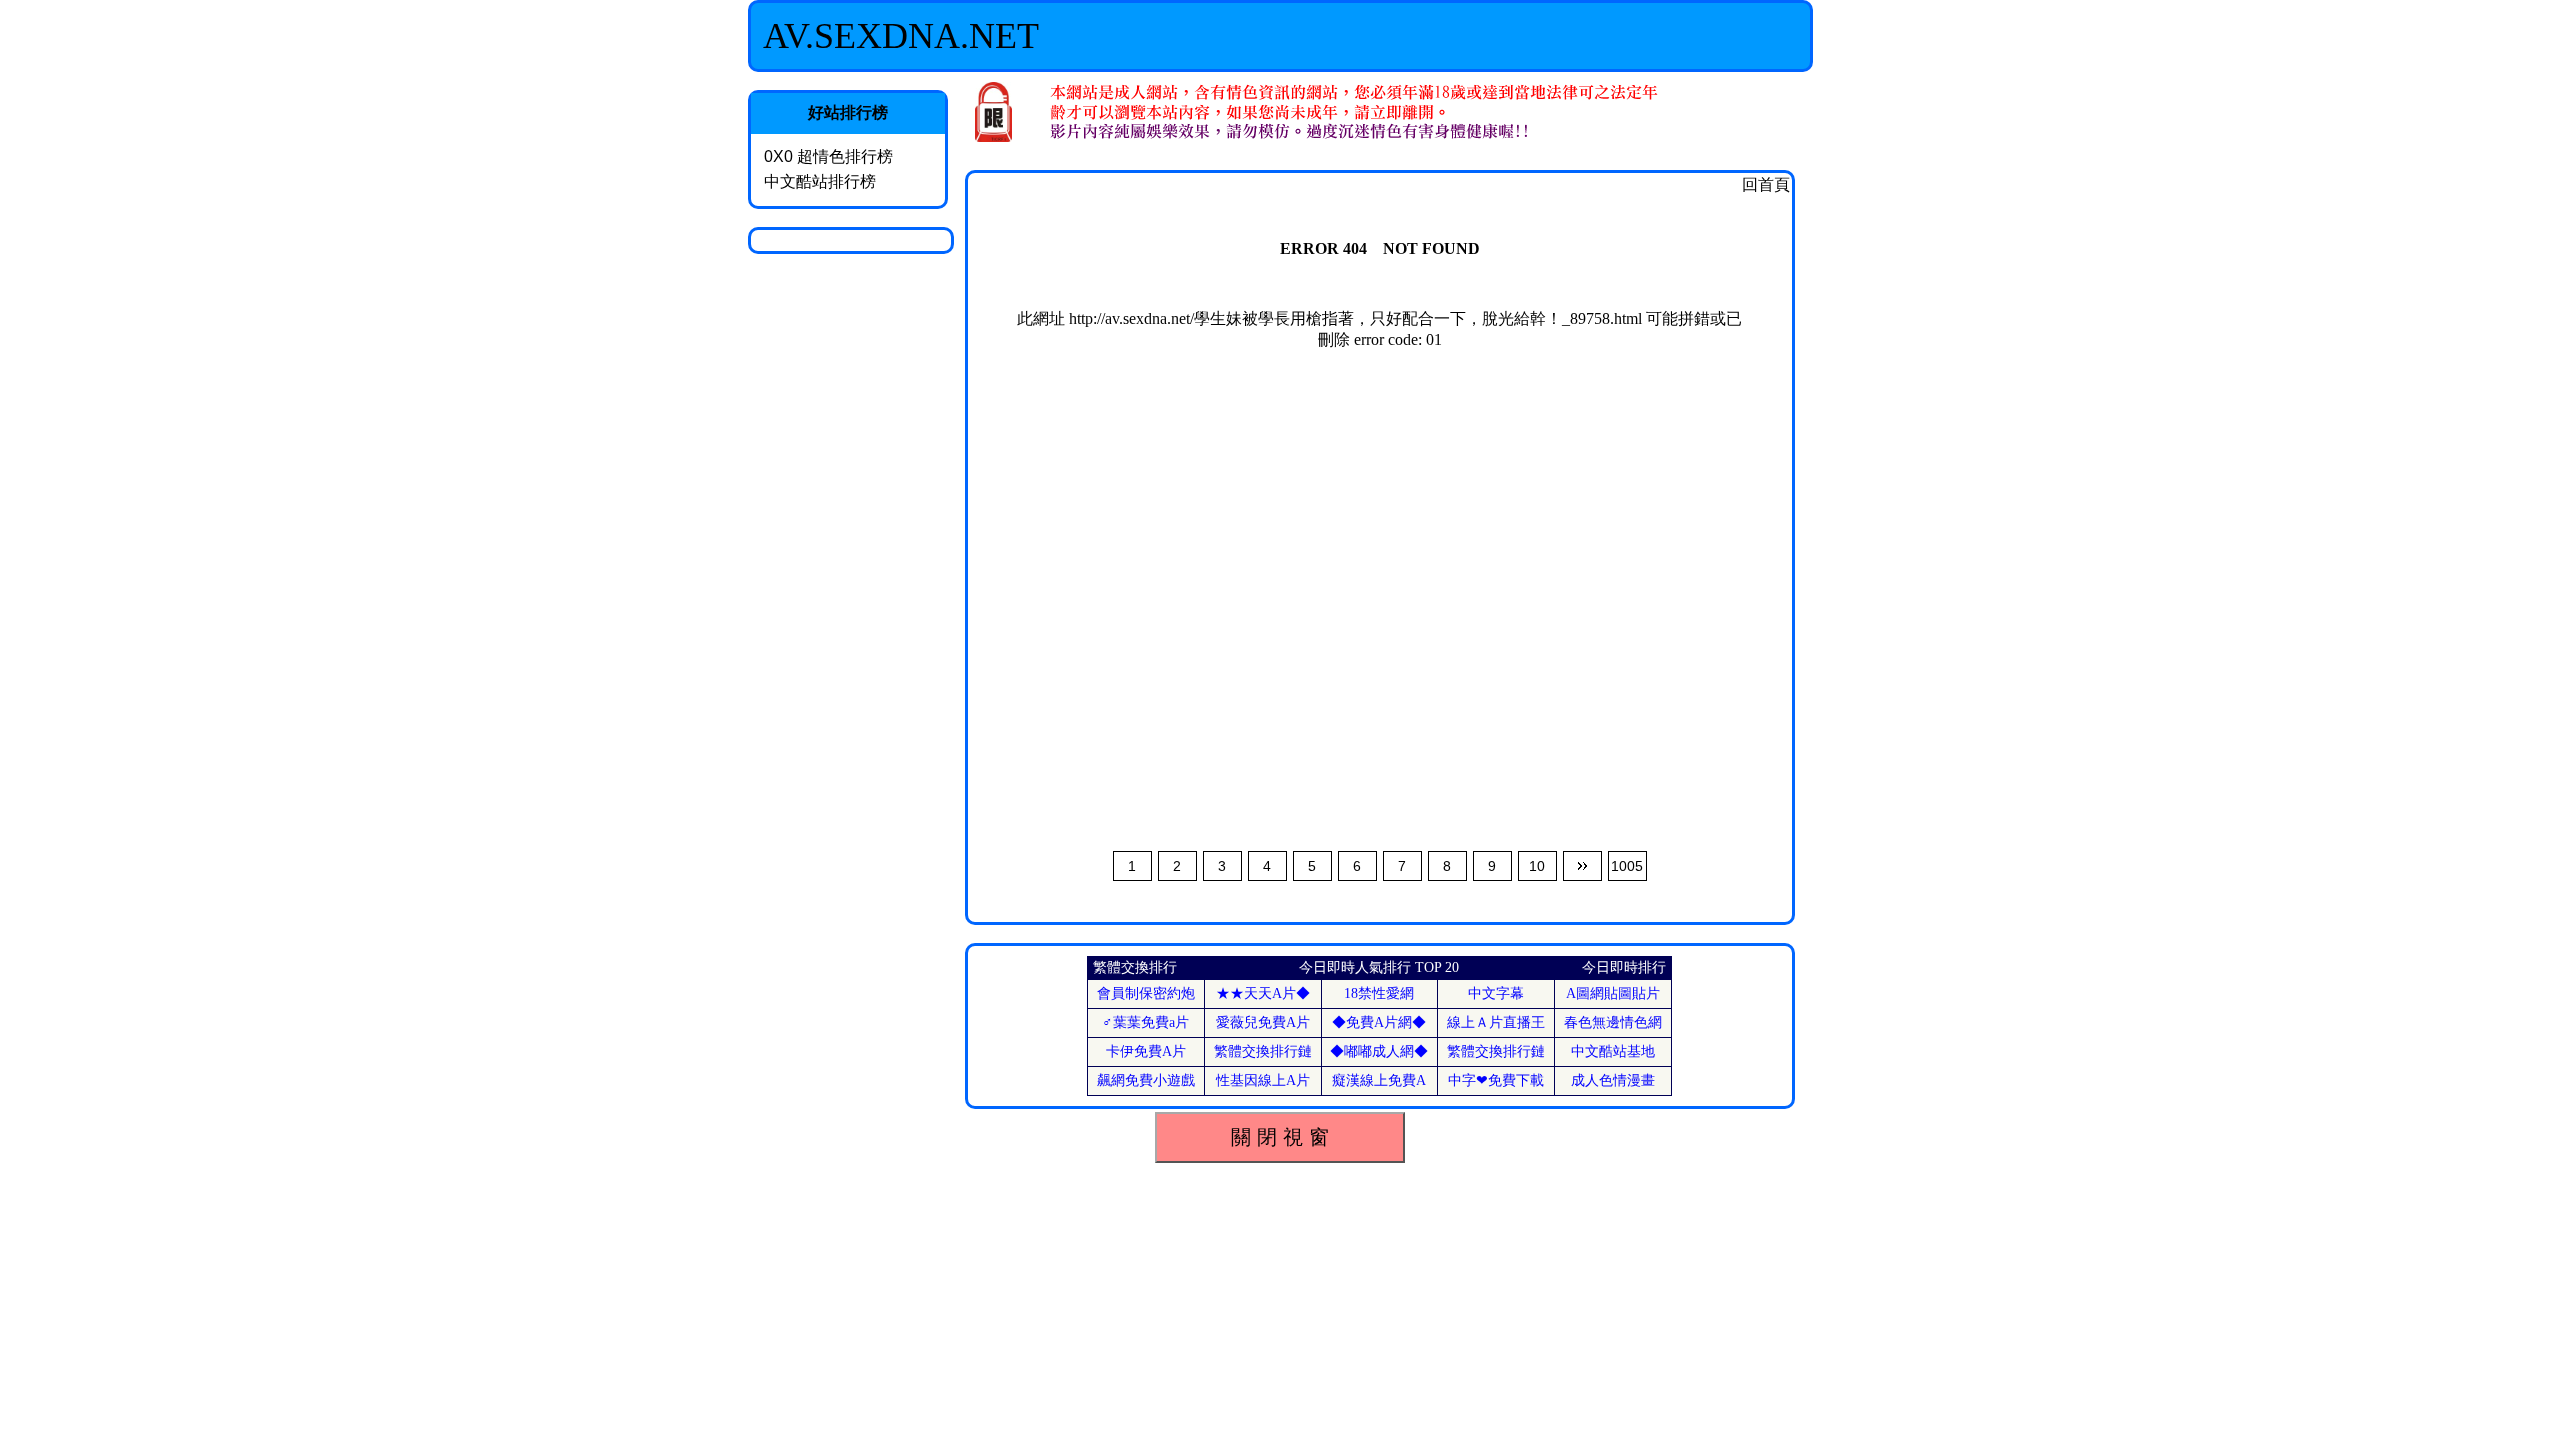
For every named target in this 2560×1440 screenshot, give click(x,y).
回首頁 (1766, 184)
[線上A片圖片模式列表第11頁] (1582, 866)
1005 (1627, 866)
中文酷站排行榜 (820, 181)
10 (1537, 866)
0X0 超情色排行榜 (828, 156)
